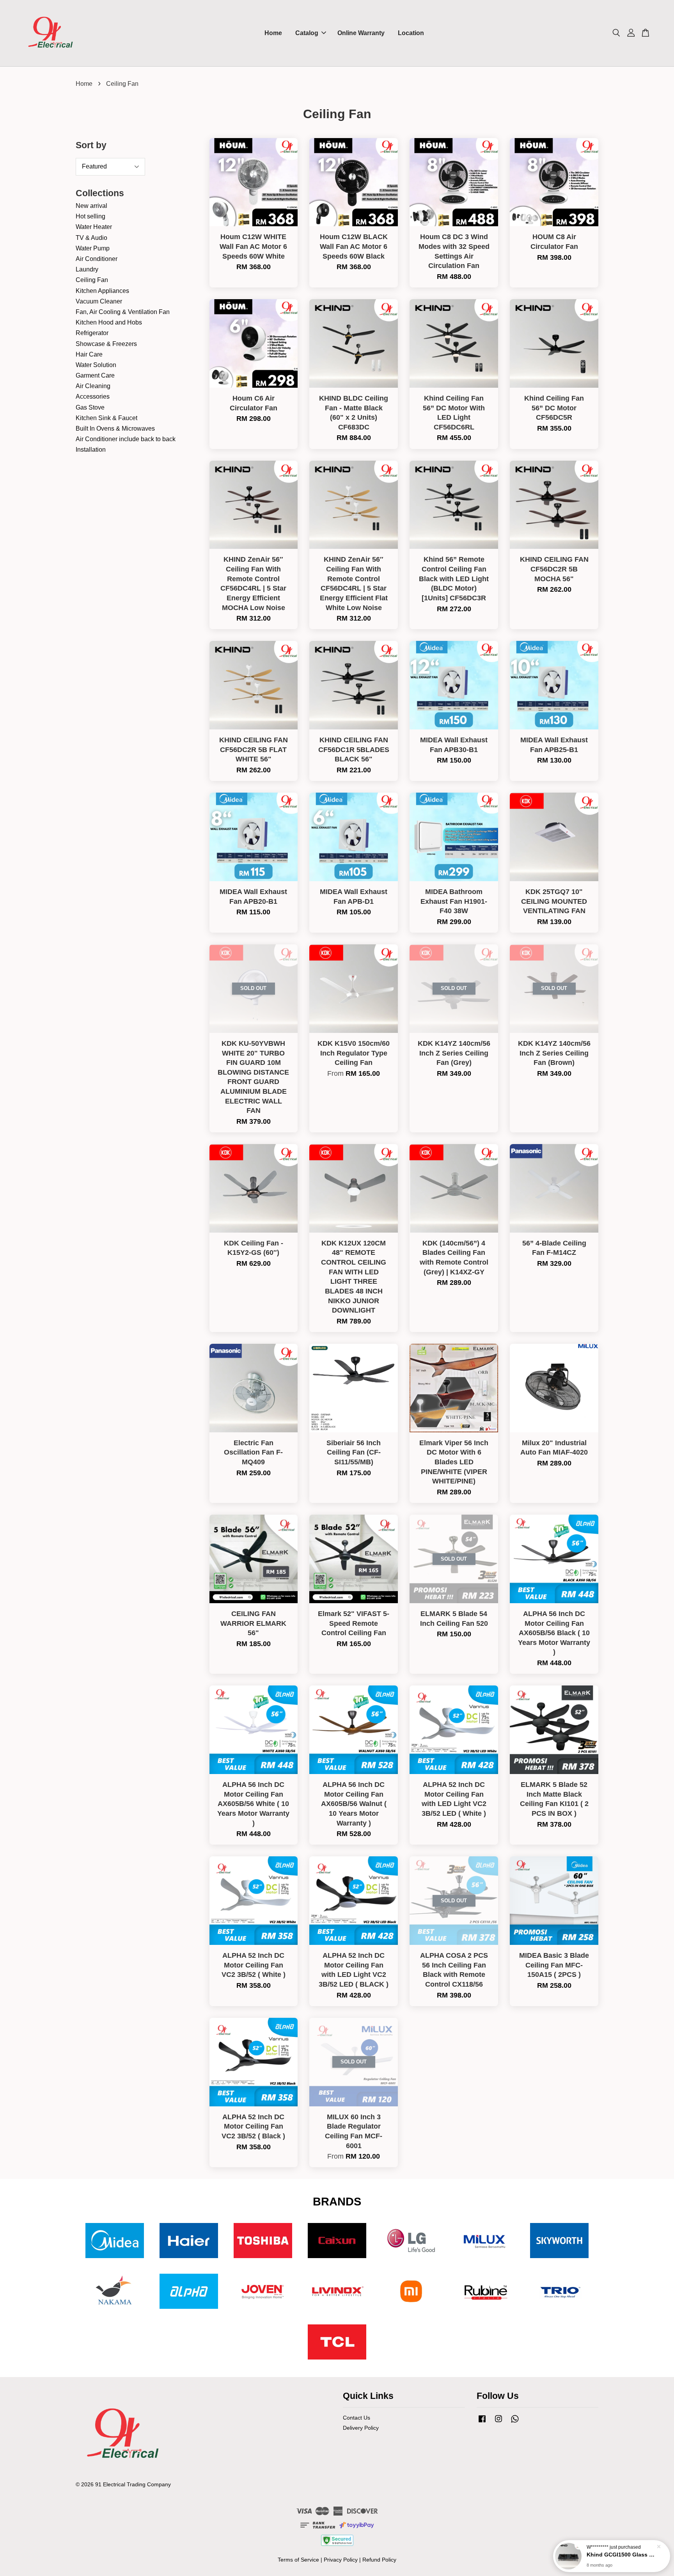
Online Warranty (361, 33)
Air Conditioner (97, 259)
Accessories (93, 397)
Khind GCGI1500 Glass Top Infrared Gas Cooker (621, 2555)
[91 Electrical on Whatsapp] (515, 2423)
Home (273, 33)
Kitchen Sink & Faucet (106, 418)
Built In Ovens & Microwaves (115, 428)
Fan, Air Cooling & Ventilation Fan (123, 312)
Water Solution (96, 365)
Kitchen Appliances (102, 291)
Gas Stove (90, 407)
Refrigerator (92, 333)
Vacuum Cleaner (99, 301)
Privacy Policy (341, 2560)
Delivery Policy (361, 2428)
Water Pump (93, 248)
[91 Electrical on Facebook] (482, 2423)
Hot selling (90, 216)
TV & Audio (91, 238)
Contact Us (357, 2418)
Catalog (307, 33)
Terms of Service (298, 2560)
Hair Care (89, 354)
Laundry (87, 269)
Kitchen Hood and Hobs (109, 322)
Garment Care (95, 375)
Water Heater (94, 227)
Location (411, 33)
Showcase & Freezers (106, 344)
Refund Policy (379, 2560)
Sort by (91, 145)
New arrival (91, 206)
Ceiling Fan (92, 280)
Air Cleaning (93, 386)
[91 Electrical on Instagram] (498, 2423)
